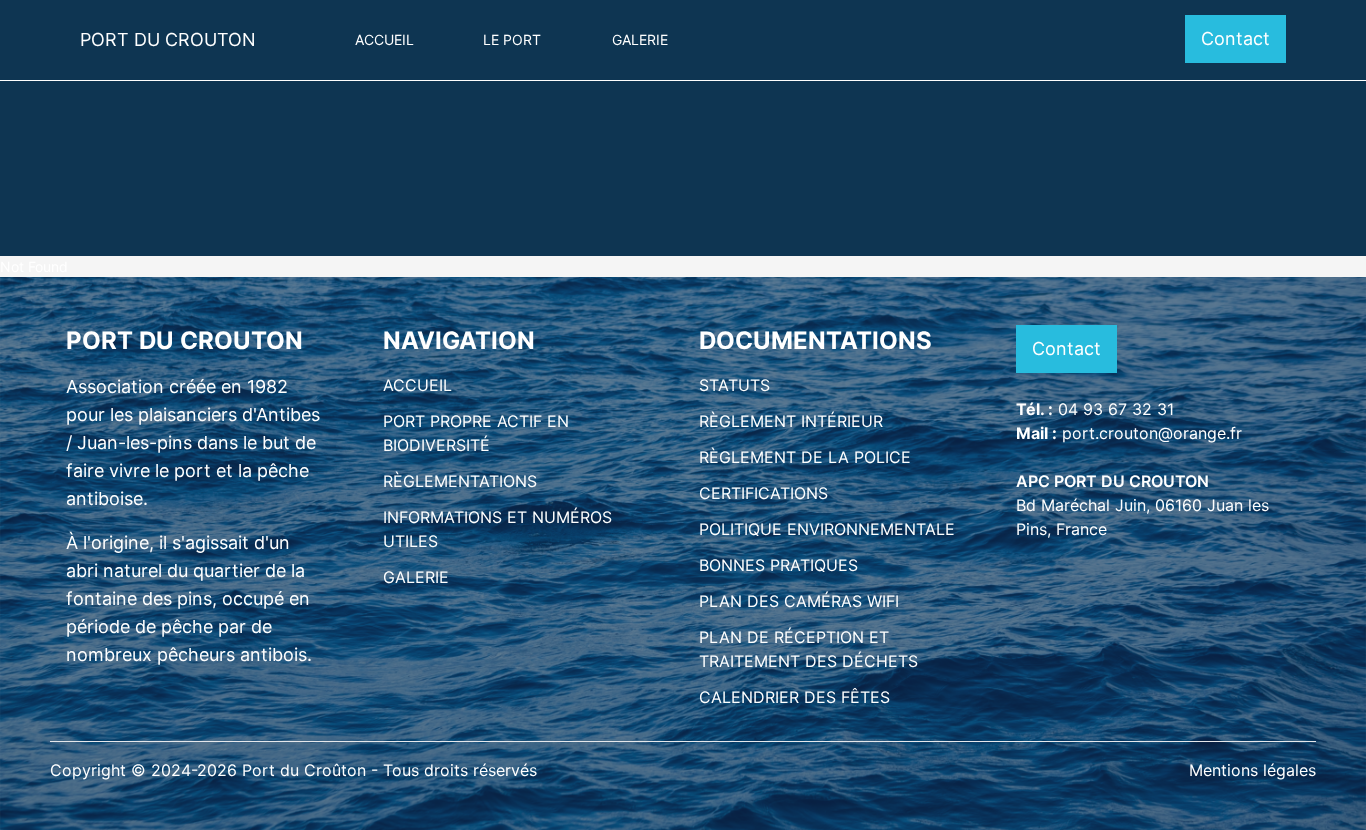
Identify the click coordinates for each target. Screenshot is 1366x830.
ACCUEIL (417, 385)
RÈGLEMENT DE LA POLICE (805, 457)
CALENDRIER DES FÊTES (794, 697)
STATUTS (734, 385)
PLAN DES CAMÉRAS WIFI (799, 601)
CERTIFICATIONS (763, 493)
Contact (1235, 38)
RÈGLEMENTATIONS (460, 481)
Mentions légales (1252, 770)
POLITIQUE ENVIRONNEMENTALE (827, 529)
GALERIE (416, 577)
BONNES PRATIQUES (778, 565)
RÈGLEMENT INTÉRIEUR (791, 421)
